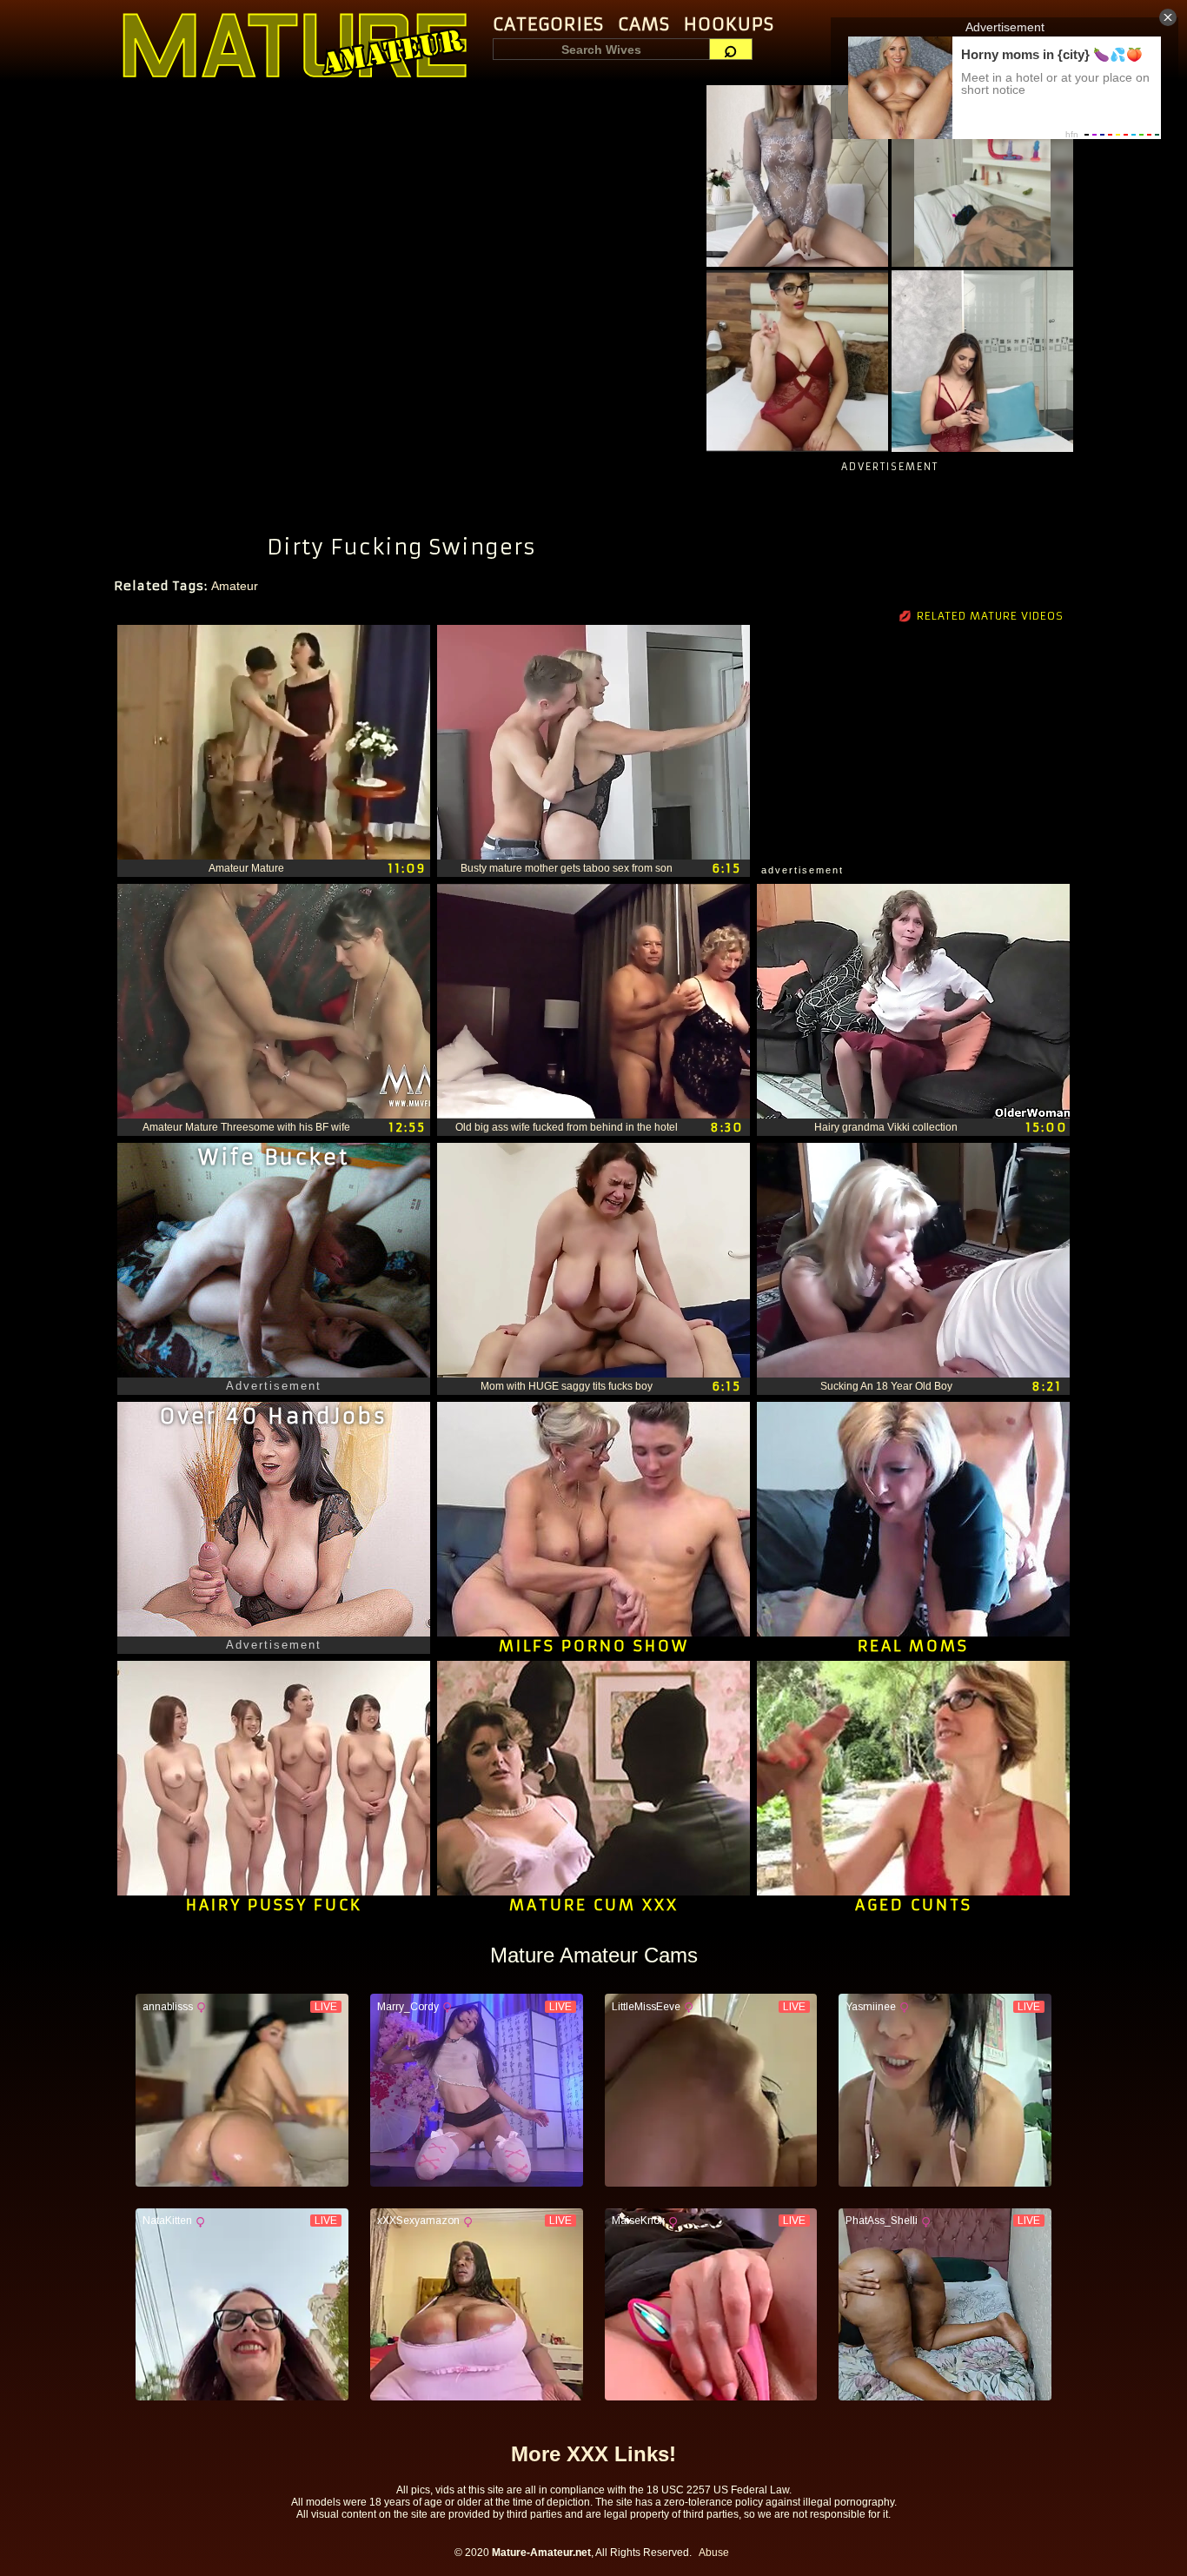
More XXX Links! (593, 2454)
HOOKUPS (729, 24)
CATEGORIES (548, 24)
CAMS (644, 24)
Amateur (235, 586)
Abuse (714, 2553)
